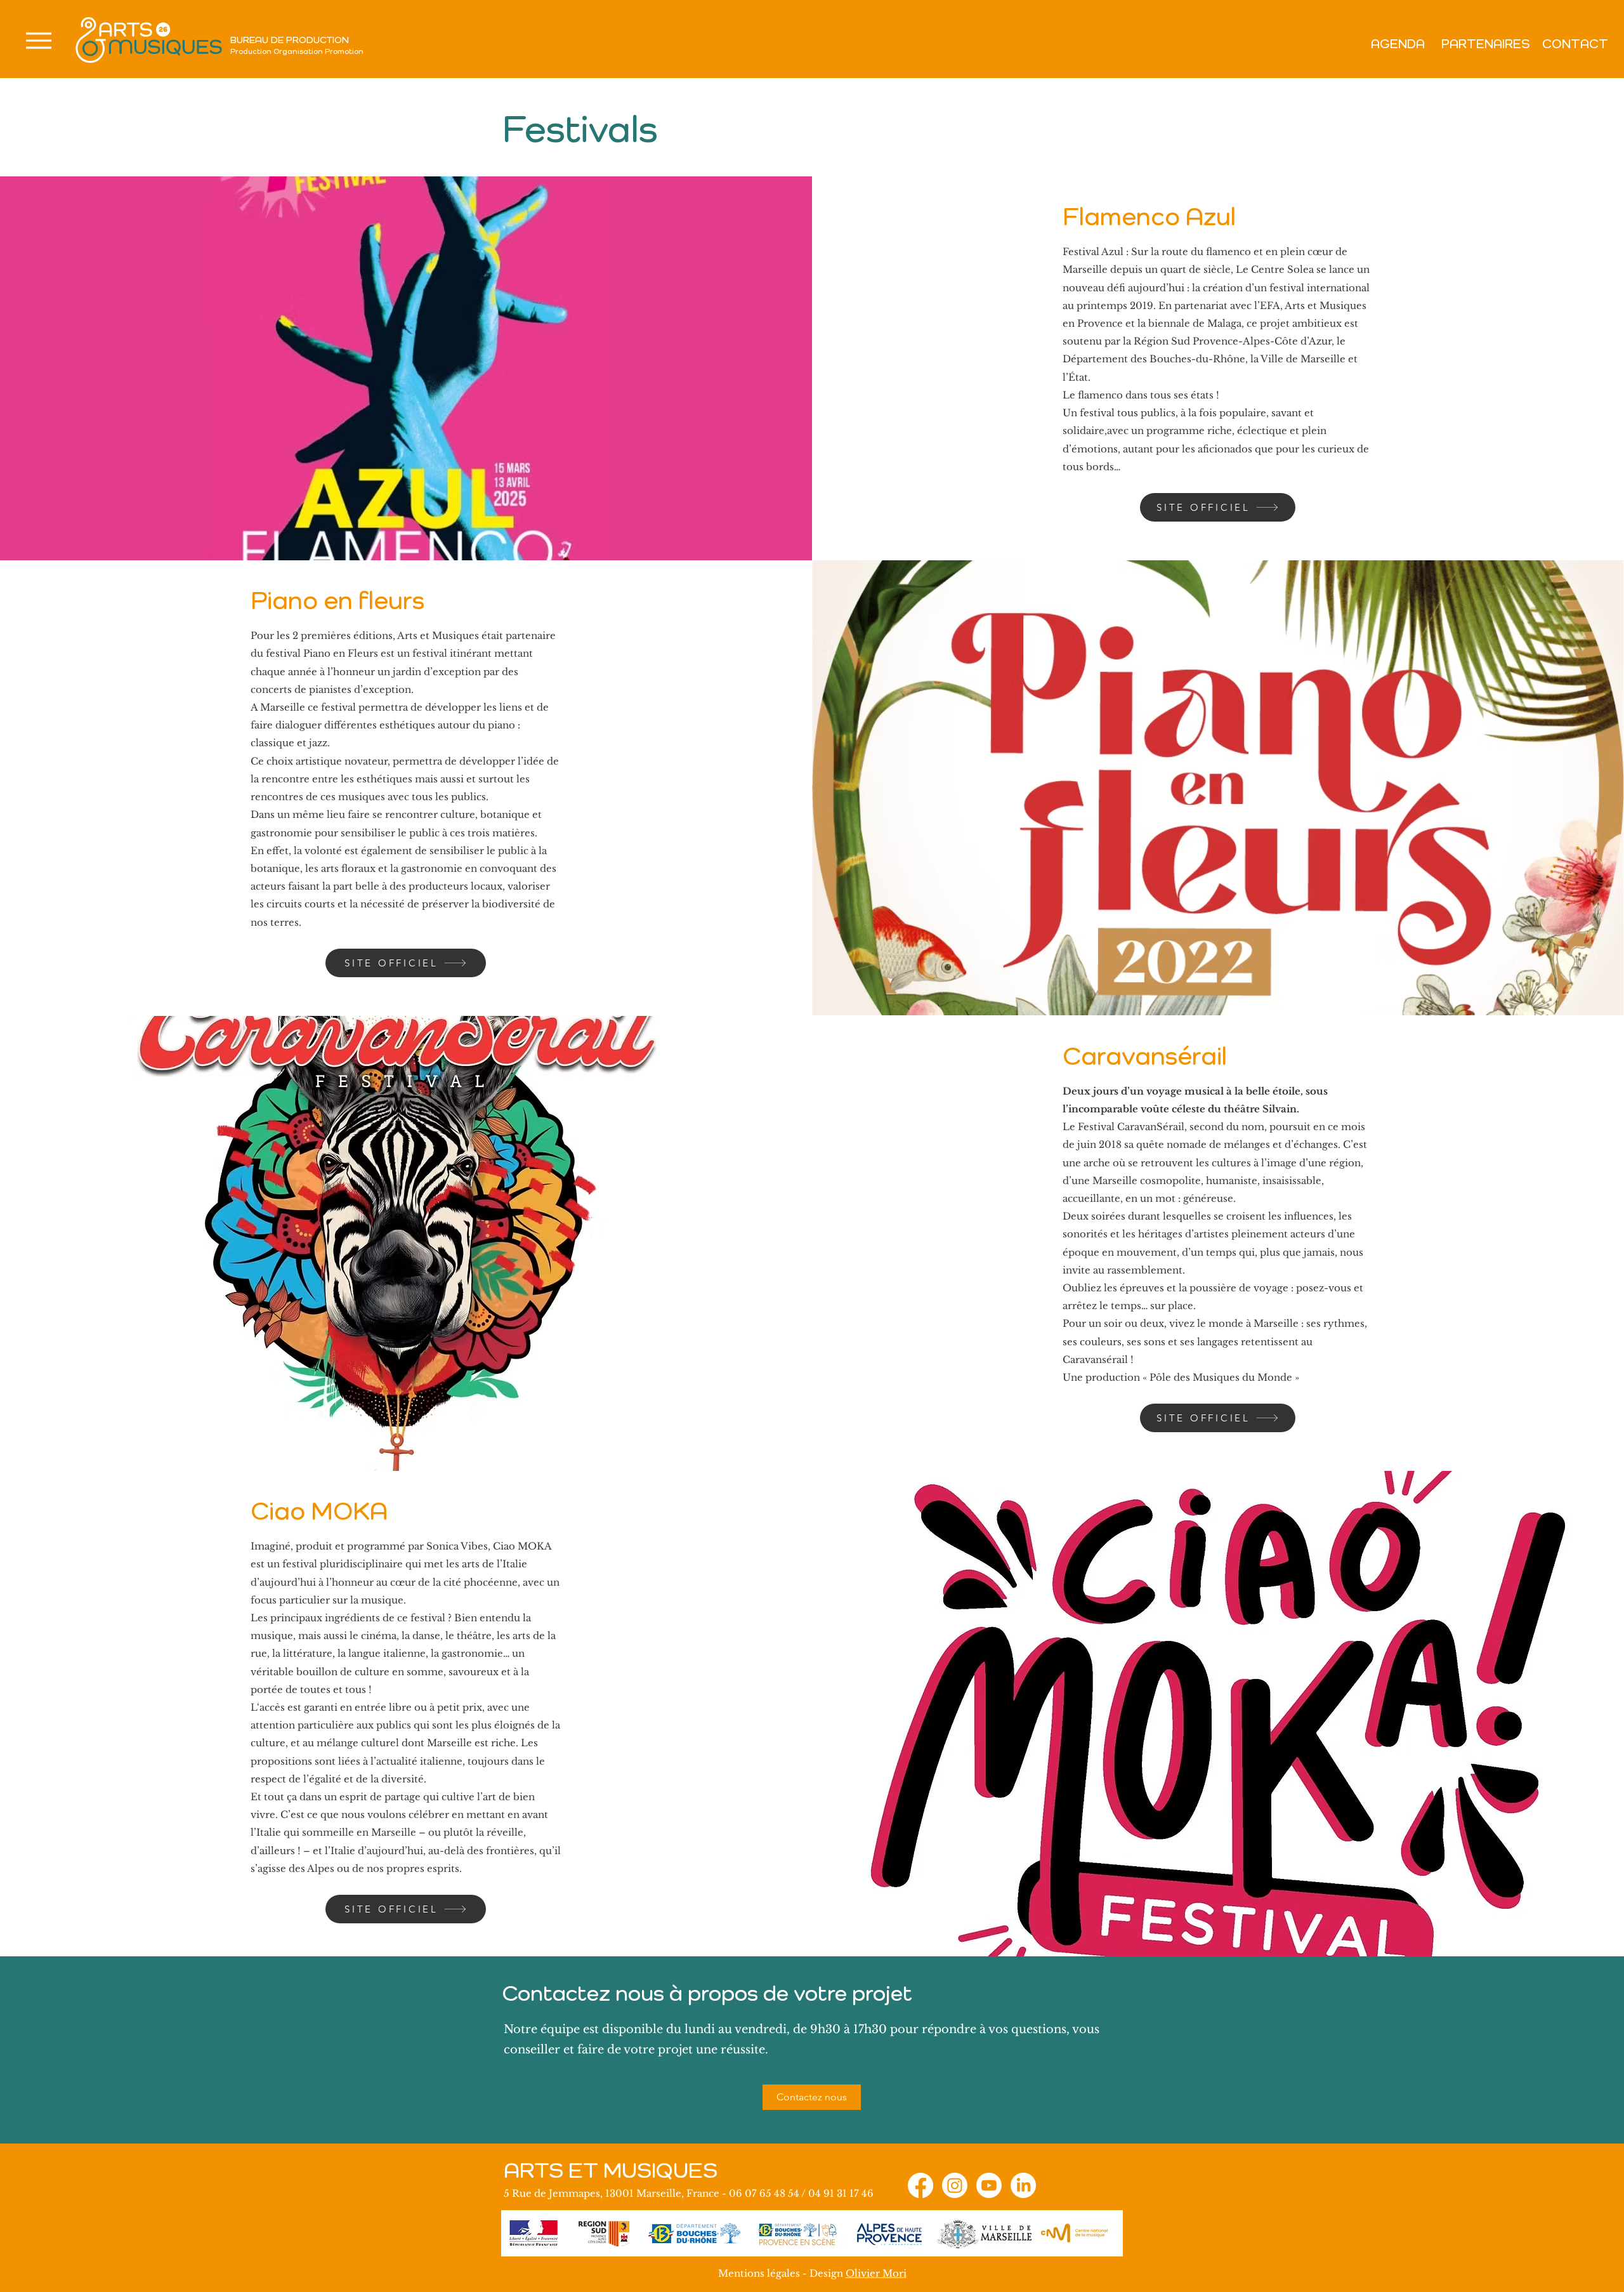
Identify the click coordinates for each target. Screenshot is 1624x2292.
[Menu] (38, 41)
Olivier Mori (876, 2273)
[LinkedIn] (1023, 2185)
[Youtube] (989, 2185)
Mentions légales (759, 2273)
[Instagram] (955, 2185)
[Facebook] (920, 2185)
